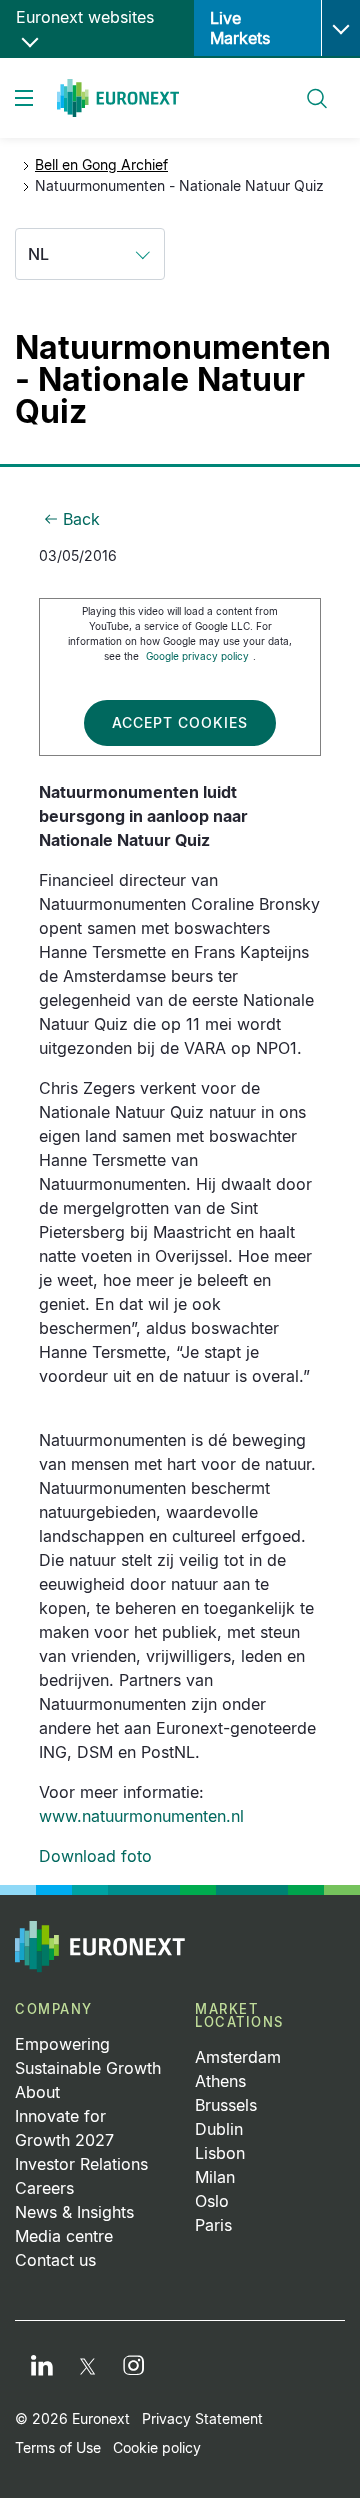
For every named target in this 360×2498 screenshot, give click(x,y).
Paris (213, 2225)
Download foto (95, 1856)
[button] (340, 28)
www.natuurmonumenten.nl (141, 1816)
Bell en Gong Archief (101, 164)
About (37, 2092)
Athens (220, 2081)
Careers (44, 2188)
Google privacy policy (197, 656)
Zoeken (308, 86)
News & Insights (74, 2212)
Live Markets (240, 28)
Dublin (219, 2129)
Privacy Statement (202, 2418)
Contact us (55, 2260)
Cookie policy (157, 2447)
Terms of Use (58, 2447)
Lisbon (220, 2153)
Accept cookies (180, 722)
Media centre (64, 2236)
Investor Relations (81, 2164)
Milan (215, 2177)
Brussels (226, 2105)
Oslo (212, 2201)
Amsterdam (238, 2057)
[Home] (118, 98)
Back (81, 519)
